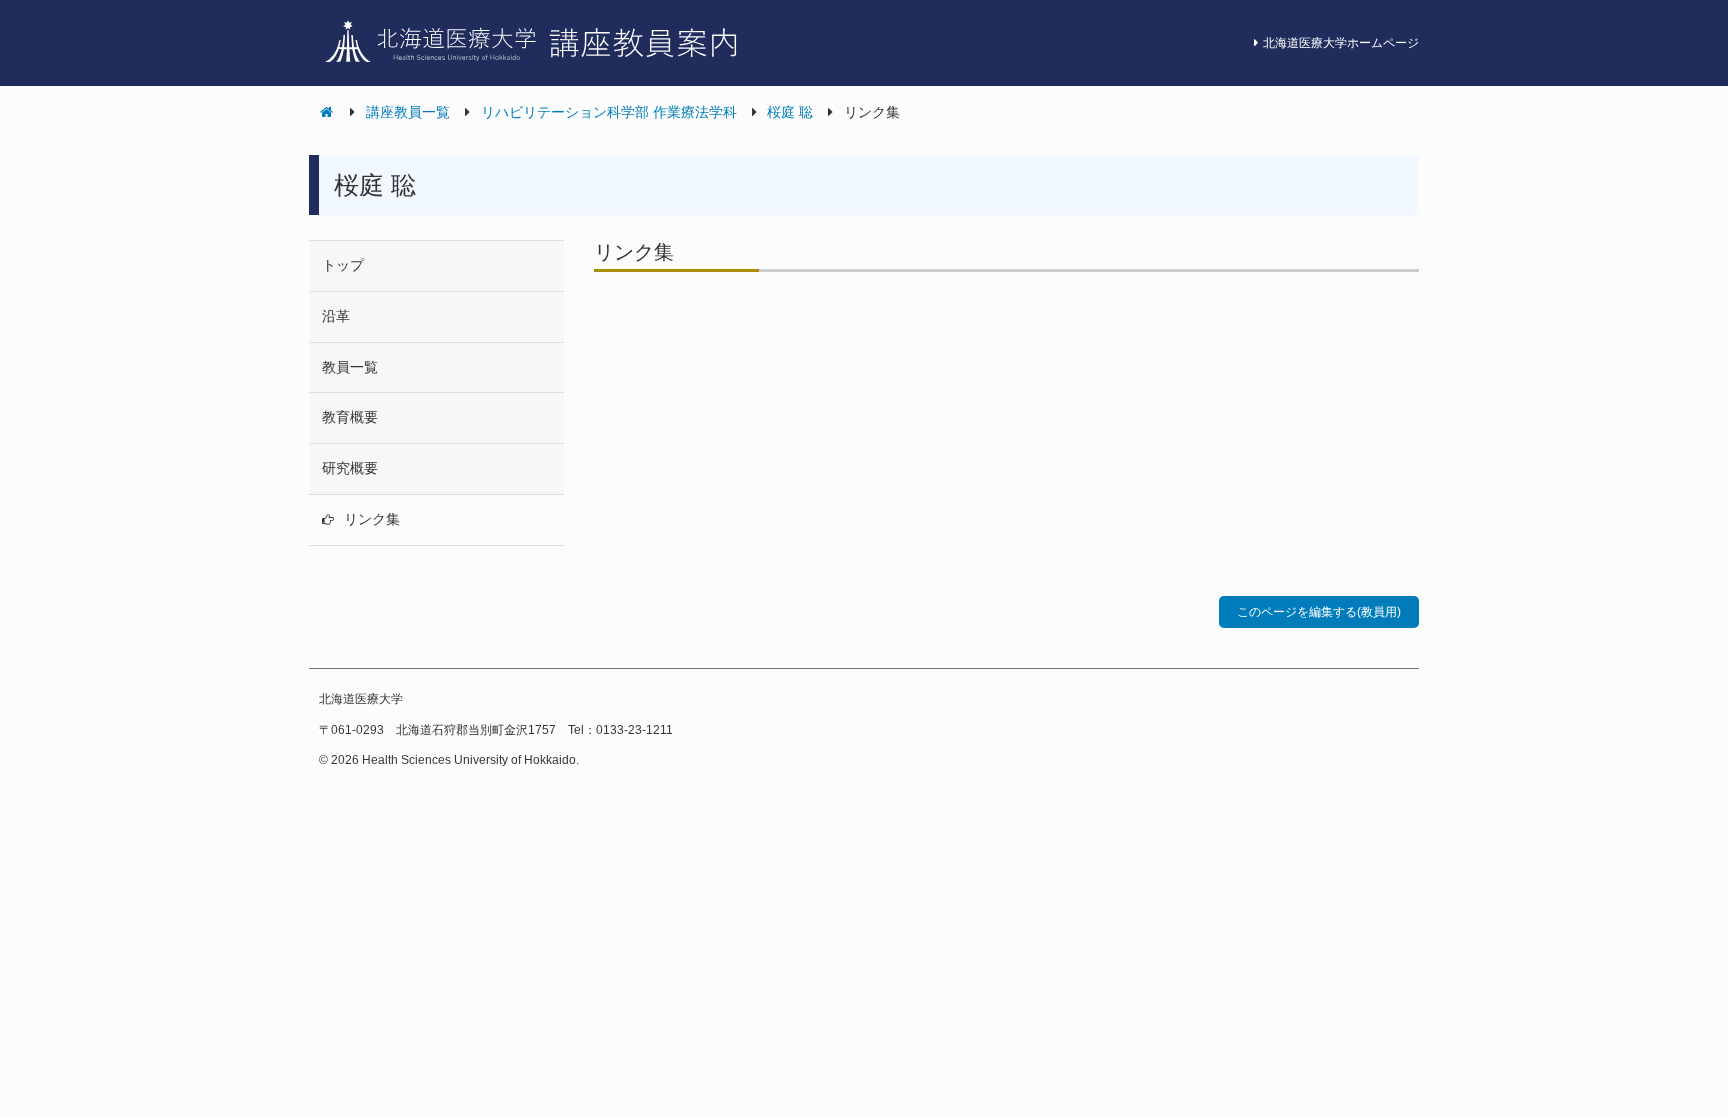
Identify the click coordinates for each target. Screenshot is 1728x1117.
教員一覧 (350, 367)
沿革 (336, 316)
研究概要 (350, 468)
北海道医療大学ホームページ (1341, 43)
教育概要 (350, 417)
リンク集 (372, 519)
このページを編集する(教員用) (1319, 612)
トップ (343, 265)
